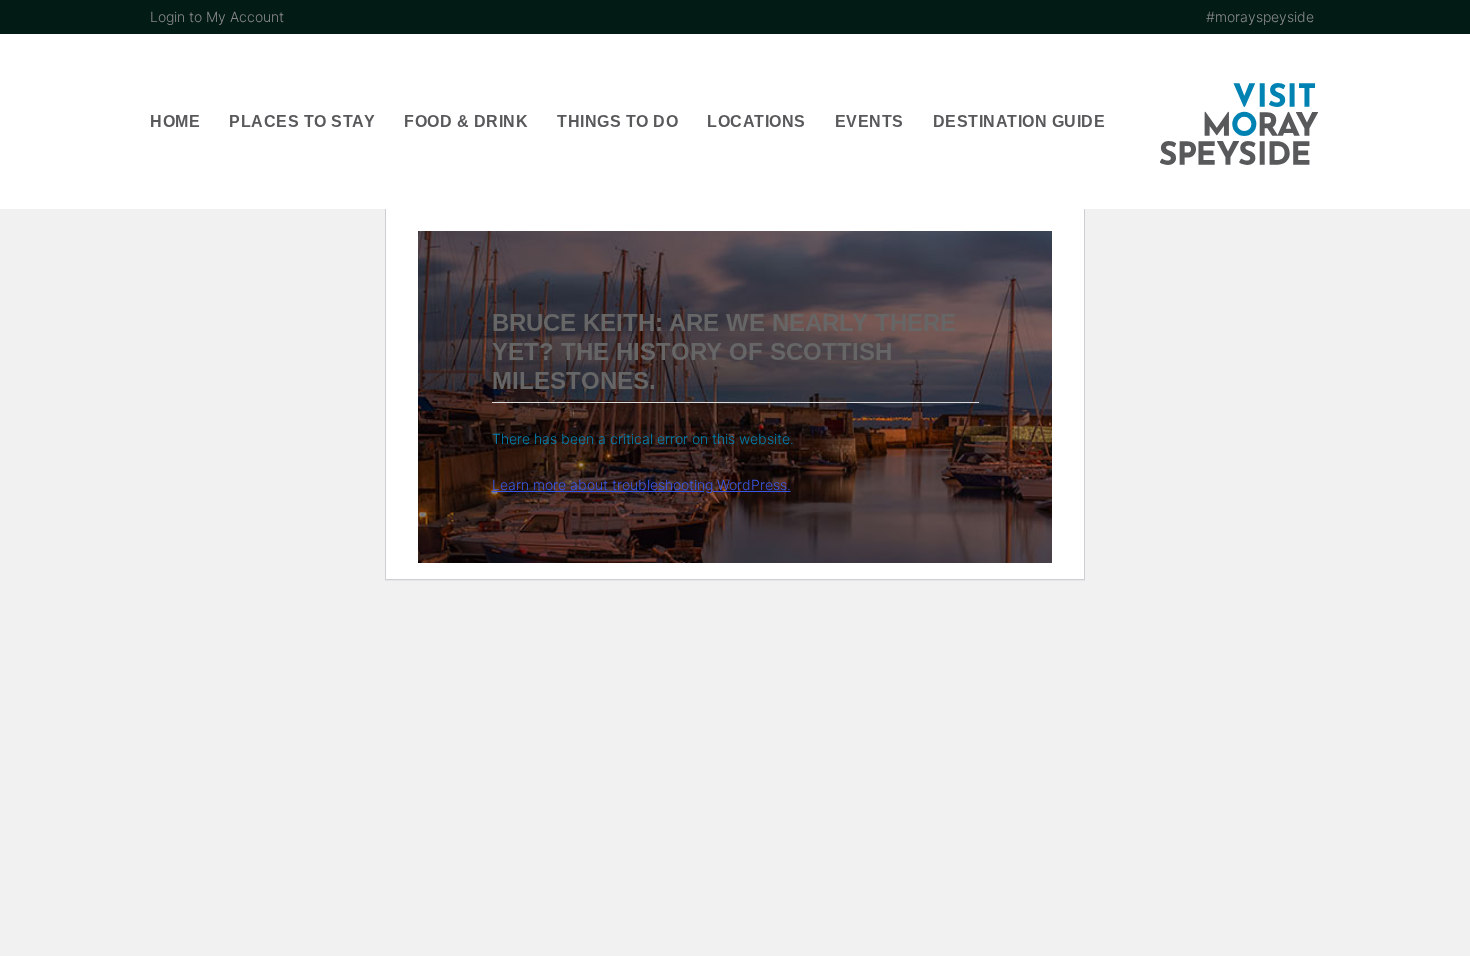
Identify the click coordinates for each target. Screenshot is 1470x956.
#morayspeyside (1260, 16)
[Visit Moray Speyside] (1239, 124)
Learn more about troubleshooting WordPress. (641, 484)
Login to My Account (217, 16)
